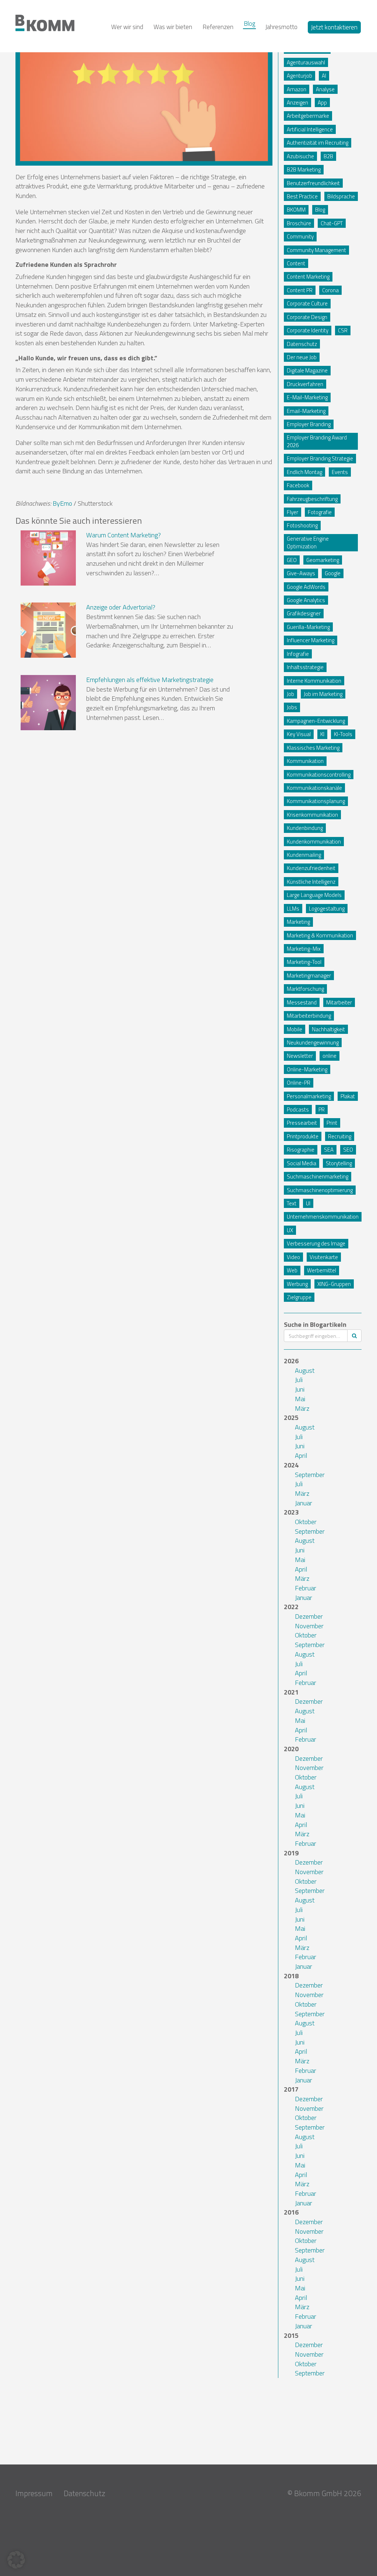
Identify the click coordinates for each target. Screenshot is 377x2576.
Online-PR (299, 1083)
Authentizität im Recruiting (318, 143)
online (330, 1056)
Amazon (297, 89)
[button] (16, 2560)
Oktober (306, 1522)
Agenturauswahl (306, 62)
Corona (330, 290)
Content (296, 263)
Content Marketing (308, 277)
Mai (300, 1399)
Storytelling (339, 1163)
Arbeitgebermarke (308, 116)
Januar (304, 1503)
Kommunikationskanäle (314, 788)
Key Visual (299, 734)
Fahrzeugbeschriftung (312, 499)
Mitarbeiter (339, 1002)
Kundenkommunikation (314, 842)
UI (308, 1203)
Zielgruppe (299, 1297)
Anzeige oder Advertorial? (121, 607)
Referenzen (218, 27)
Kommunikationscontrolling (319, 775)
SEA (329, 1150)
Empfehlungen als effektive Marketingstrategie (150, 680)
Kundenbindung (305, 828)
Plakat (348, 1096)
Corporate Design (307, 317)
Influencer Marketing (311, 640)
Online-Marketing (307, 1069)
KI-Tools (343, 734)
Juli (299, 1380)
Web (292, 1270)
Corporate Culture (307, 303)
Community (300, 236)
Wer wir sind (127, 27)
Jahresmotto (281, 27)
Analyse (325, 89)
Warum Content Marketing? (124, 535)
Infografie (298, 654)
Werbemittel (322, 1270)
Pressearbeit (302, 1123)
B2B (328, 156)
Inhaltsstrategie (305, 667)
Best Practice (302, 196)
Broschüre (299, 223)
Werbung (297, 1284)
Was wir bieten (173, 27)
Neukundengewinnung (313, 1043)
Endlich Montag (304, 472)
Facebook (298, 485)
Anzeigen (297, 103)
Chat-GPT (332, 223)
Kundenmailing (304, 855)
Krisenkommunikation (312, 815)
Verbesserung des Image (316, 1243)
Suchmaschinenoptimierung (320, 1190)
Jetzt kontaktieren (334, 27)
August (305, 1370)
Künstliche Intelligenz (311, 882)
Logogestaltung (327, 909)
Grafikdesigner (304, 613)
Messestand (302, 1002)
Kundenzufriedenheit (311, 868)
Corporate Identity (308, 330)
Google (333, 573)
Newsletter (300, 1056)
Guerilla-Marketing (308, 627)
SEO (348, 1150)
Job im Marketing (323, 694)
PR (322, 1109)
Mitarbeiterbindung (309, 1016)
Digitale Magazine (307, 370)
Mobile (295, 1029)
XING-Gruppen (334, 1284)
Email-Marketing (306, 411)
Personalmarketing (309, 1096)
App (322, 103)
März (302, 1408)
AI (324, 76)
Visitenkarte (324, 1257)
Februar (306, 1588)
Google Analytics (306, 600)
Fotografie (320, 512)
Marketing (298, 922)
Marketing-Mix (304, 949)
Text (292, 1203)
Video (293, 1257)
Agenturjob (300, 76)
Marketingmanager (309, 976)
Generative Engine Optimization (308, 543)
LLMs (293, 909)
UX (290, 1230)
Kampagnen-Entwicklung (316, 721)
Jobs (292, 707)
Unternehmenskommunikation (323, 1217)
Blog (249, 24)
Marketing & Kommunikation (320, 935)
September (310, 1475)
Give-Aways (301, 573)
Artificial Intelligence (310, 129)
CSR (343, 330)
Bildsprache (341, 196)
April (301, 1455)
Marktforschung (305, 989)
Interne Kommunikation (314, 681)
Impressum (34, 2493)
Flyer (293, 512)
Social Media (302, 1163)
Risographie (301, 1150)
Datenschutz (302, 344)
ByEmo (62, 503)
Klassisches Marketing (313, 748)
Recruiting (340, 1136)
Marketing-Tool (304, 962)
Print (332, 1123)
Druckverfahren (305, 384)
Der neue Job (302, 357)
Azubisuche (300, 156)
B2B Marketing (304, 169)
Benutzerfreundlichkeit (313, 183)
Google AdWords (306, 587)
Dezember (309, 1616)
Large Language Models (314, 895)
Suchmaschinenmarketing (318, 1176)
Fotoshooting (302, 525)
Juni (300, 1389)
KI (322, 734)
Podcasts (298, 1109)
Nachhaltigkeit (328, 1029)
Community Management (316, 250)
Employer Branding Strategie (320, 458)
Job (290, 694)
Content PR (300, 290)
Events (340, 472)
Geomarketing (323, 560)
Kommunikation (305, 761)
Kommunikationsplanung (316, 801)
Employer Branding (309, 424)
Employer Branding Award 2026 (317, 441)
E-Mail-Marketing (307, 397)
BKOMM (296, 210)
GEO (292, 560)
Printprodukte (303, 1136)
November (309, 1626)
